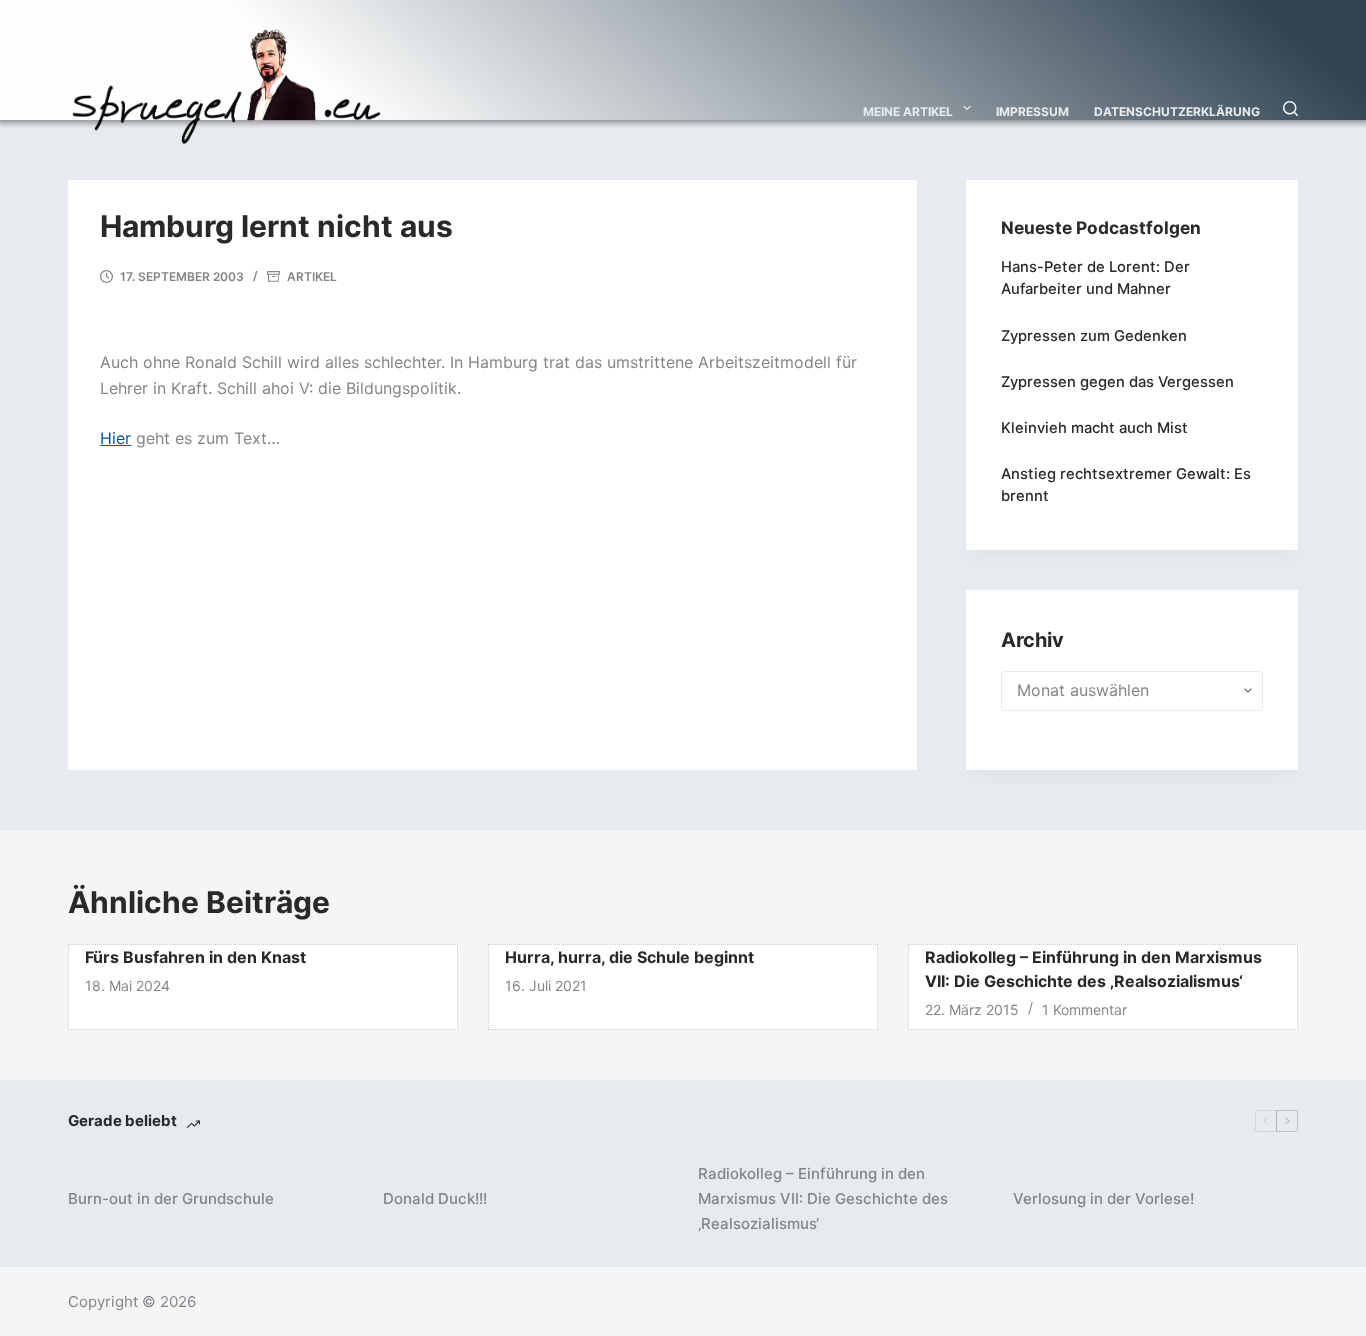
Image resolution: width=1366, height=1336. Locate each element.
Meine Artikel (908, 111)
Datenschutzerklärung (1177, 111)
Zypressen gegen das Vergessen (1117, 382)
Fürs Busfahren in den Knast (195, 957)
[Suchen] (1290, 108)
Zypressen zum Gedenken (1094, 336)
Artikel (312, 276)
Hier (115, 438)
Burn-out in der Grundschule (171, 1198)
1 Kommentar (1084, 1009)
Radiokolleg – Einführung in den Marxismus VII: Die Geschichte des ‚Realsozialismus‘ (823, 1198)
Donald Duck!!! (435, 1198)
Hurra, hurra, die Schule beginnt (629, 957)
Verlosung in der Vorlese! (1103, 1198)
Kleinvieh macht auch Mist (1094, 428)
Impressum (1032, 111)
